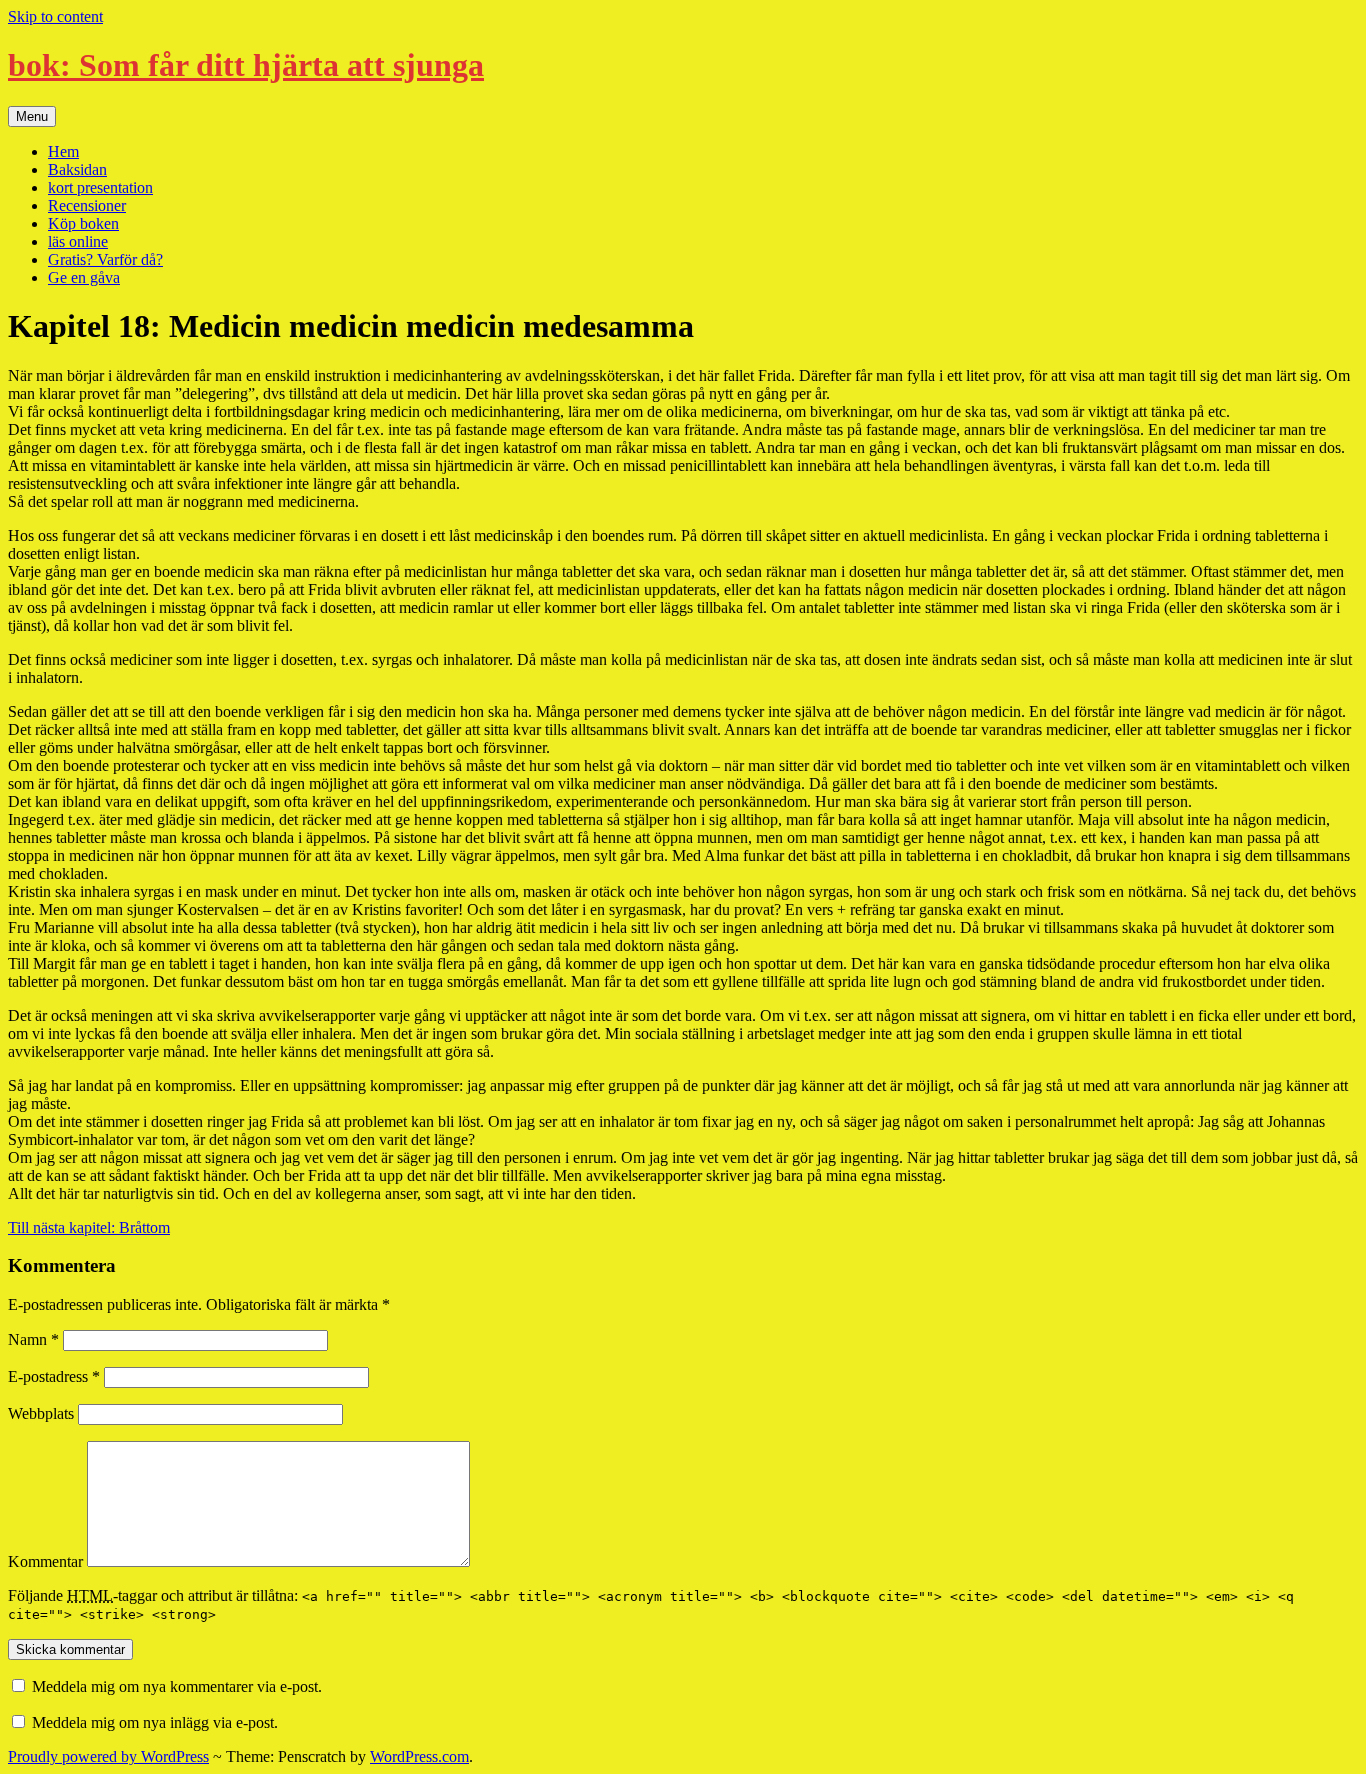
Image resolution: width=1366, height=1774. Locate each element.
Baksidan (77, 169)
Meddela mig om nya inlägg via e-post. (155, 1722)
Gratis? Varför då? (105, 259)
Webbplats (41, 1413)
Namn (33, 1339)
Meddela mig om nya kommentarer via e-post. (177, 1686)
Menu (32, 116)
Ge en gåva (84, 277)
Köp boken (83, 223)
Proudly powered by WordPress (108, 1756)
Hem (63, 151)
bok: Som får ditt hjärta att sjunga (246, 65)
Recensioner (87, 205)
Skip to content (55, 16)
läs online (78, 241)
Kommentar (45, 1561)
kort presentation (100, 187)
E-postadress (54, 1376)
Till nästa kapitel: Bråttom (89, 1227)
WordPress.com (419, 1756)
